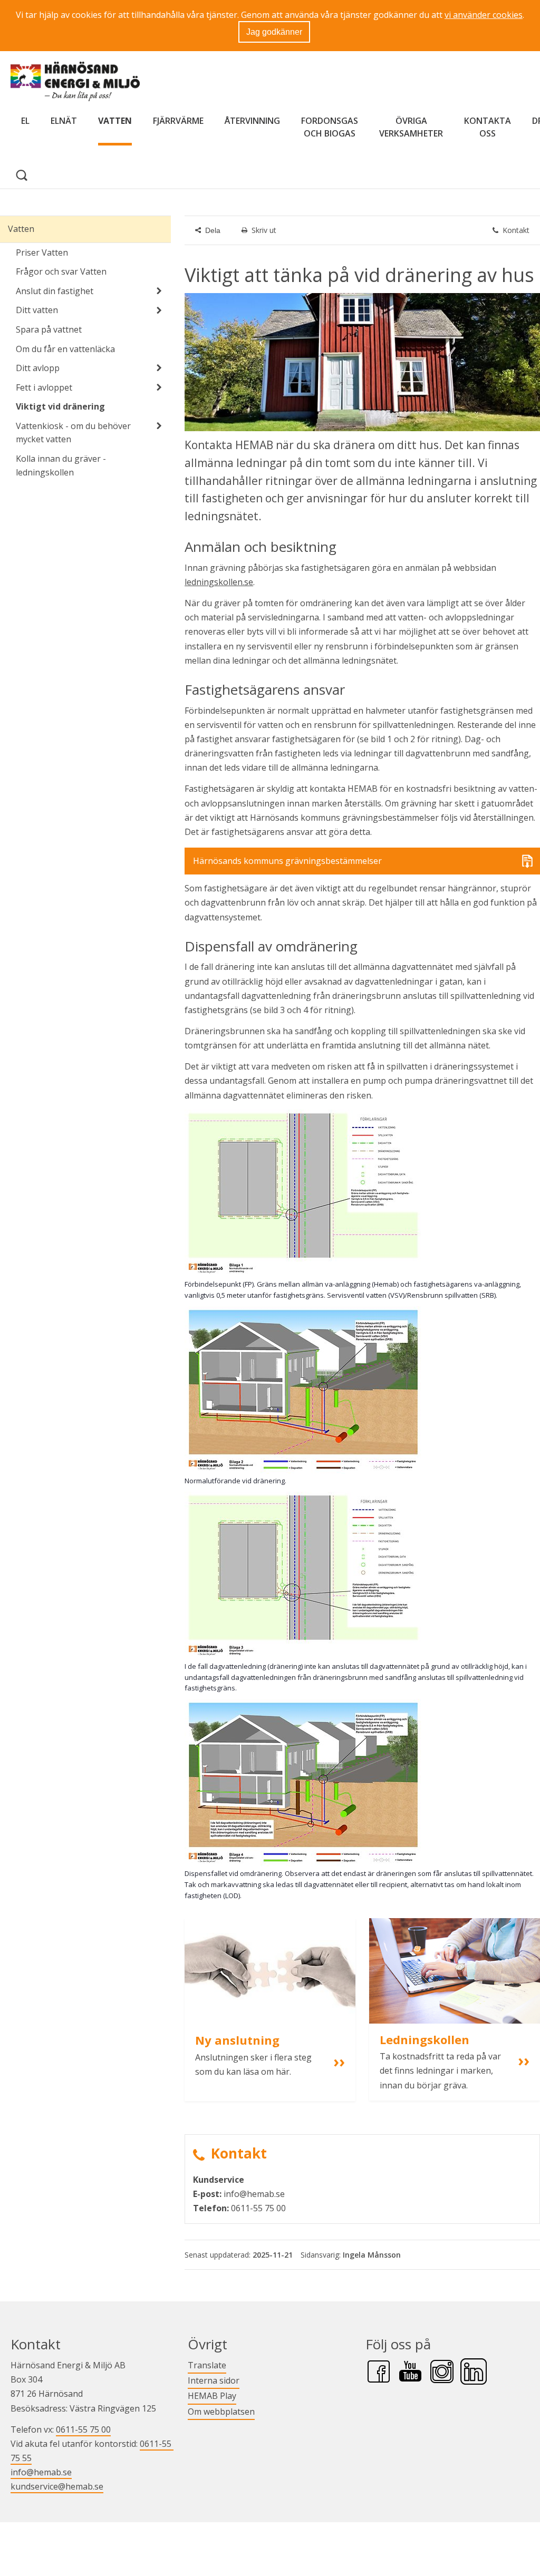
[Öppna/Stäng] (159, 291)
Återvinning (252, 121)
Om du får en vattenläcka (65, 349)
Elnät (64, 121)
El (25, 121)
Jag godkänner (274, 32)
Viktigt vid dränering (60, 406)
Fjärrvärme (178, 121)
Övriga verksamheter (411, 127)
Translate (207, 2365)
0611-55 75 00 (83, 2429)
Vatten (115, 121)
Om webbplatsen (221, 2412)
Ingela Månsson (372, 2255)
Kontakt (516, 230)
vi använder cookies (484, 15)
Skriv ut (264, 230)
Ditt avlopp (38, 368)
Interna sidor (214, 2380)
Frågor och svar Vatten (61, 271)
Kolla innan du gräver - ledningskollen (61, 465)
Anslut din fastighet (55, 291)
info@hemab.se (41, 2472)
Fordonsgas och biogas (330, 127)
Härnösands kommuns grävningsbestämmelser (287, 861)
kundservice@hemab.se (57, 2486)
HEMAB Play (212, 2395)
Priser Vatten (42, 252)
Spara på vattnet (49, 329)
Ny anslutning (237, 2040)
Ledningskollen (425, 2039)
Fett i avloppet (44, 387)
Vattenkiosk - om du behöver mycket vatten (73, 433)
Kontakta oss (488, 127)
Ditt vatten (37, 310)
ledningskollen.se (219, 582)
